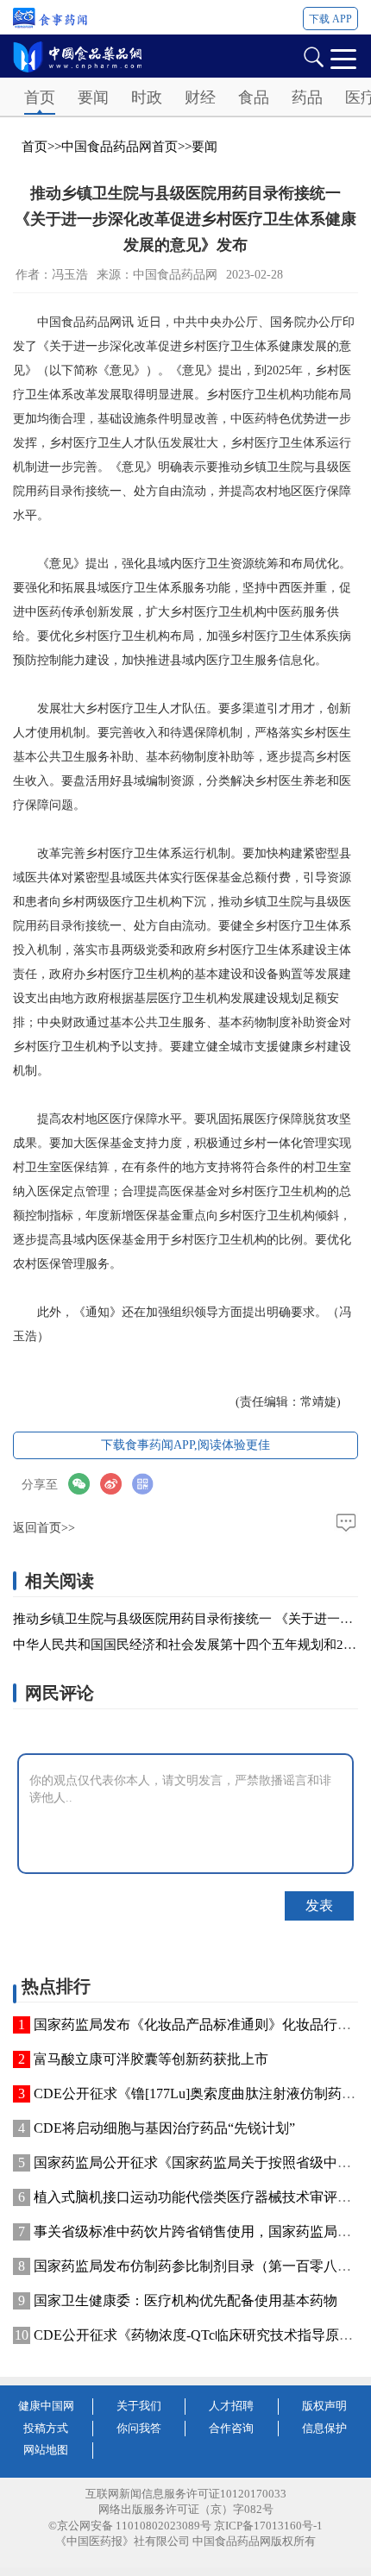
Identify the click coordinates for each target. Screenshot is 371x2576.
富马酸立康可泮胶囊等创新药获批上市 (151, 2059)
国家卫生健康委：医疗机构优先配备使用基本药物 (185, 2300)
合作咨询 (231, 2428)
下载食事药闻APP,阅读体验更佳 (185, 1445)
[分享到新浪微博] (116, 1484)
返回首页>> (44, 1528)
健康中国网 (46, 2406)
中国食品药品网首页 (119, 147)
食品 (254, 97)
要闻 (93, 97)
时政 (147, 97)
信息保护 (324, 2428)
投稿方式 (46, 2428)
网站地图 (46, 2450)
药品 (307, 97)
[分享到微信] (84, 1484)
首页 (40, 97)
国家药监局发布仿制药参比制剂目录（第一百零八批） (199, 2266)
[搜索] (313, 56)
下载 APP (330, 19)
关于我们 (139, 2406)
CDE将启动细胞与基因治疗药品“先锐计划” (164, 2128)
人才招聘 (231, 2406)
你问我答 (139, 2428)
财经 (200, 97)
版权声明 (324, 2406)
